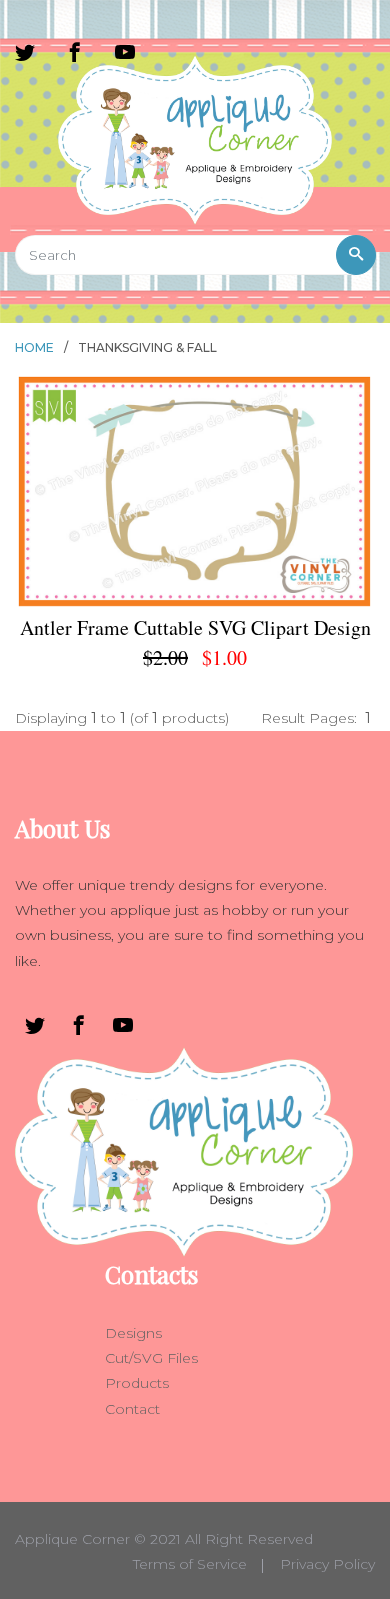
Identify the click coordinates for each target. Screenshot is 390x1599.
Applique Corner (72, 1539)
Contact (132, 1409)
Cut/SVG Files (151, 1358)
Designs (133, 1333)
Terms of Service (190, 1564)
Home (34, 347)
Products (137, 1383)
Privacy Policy (327, 1564)
